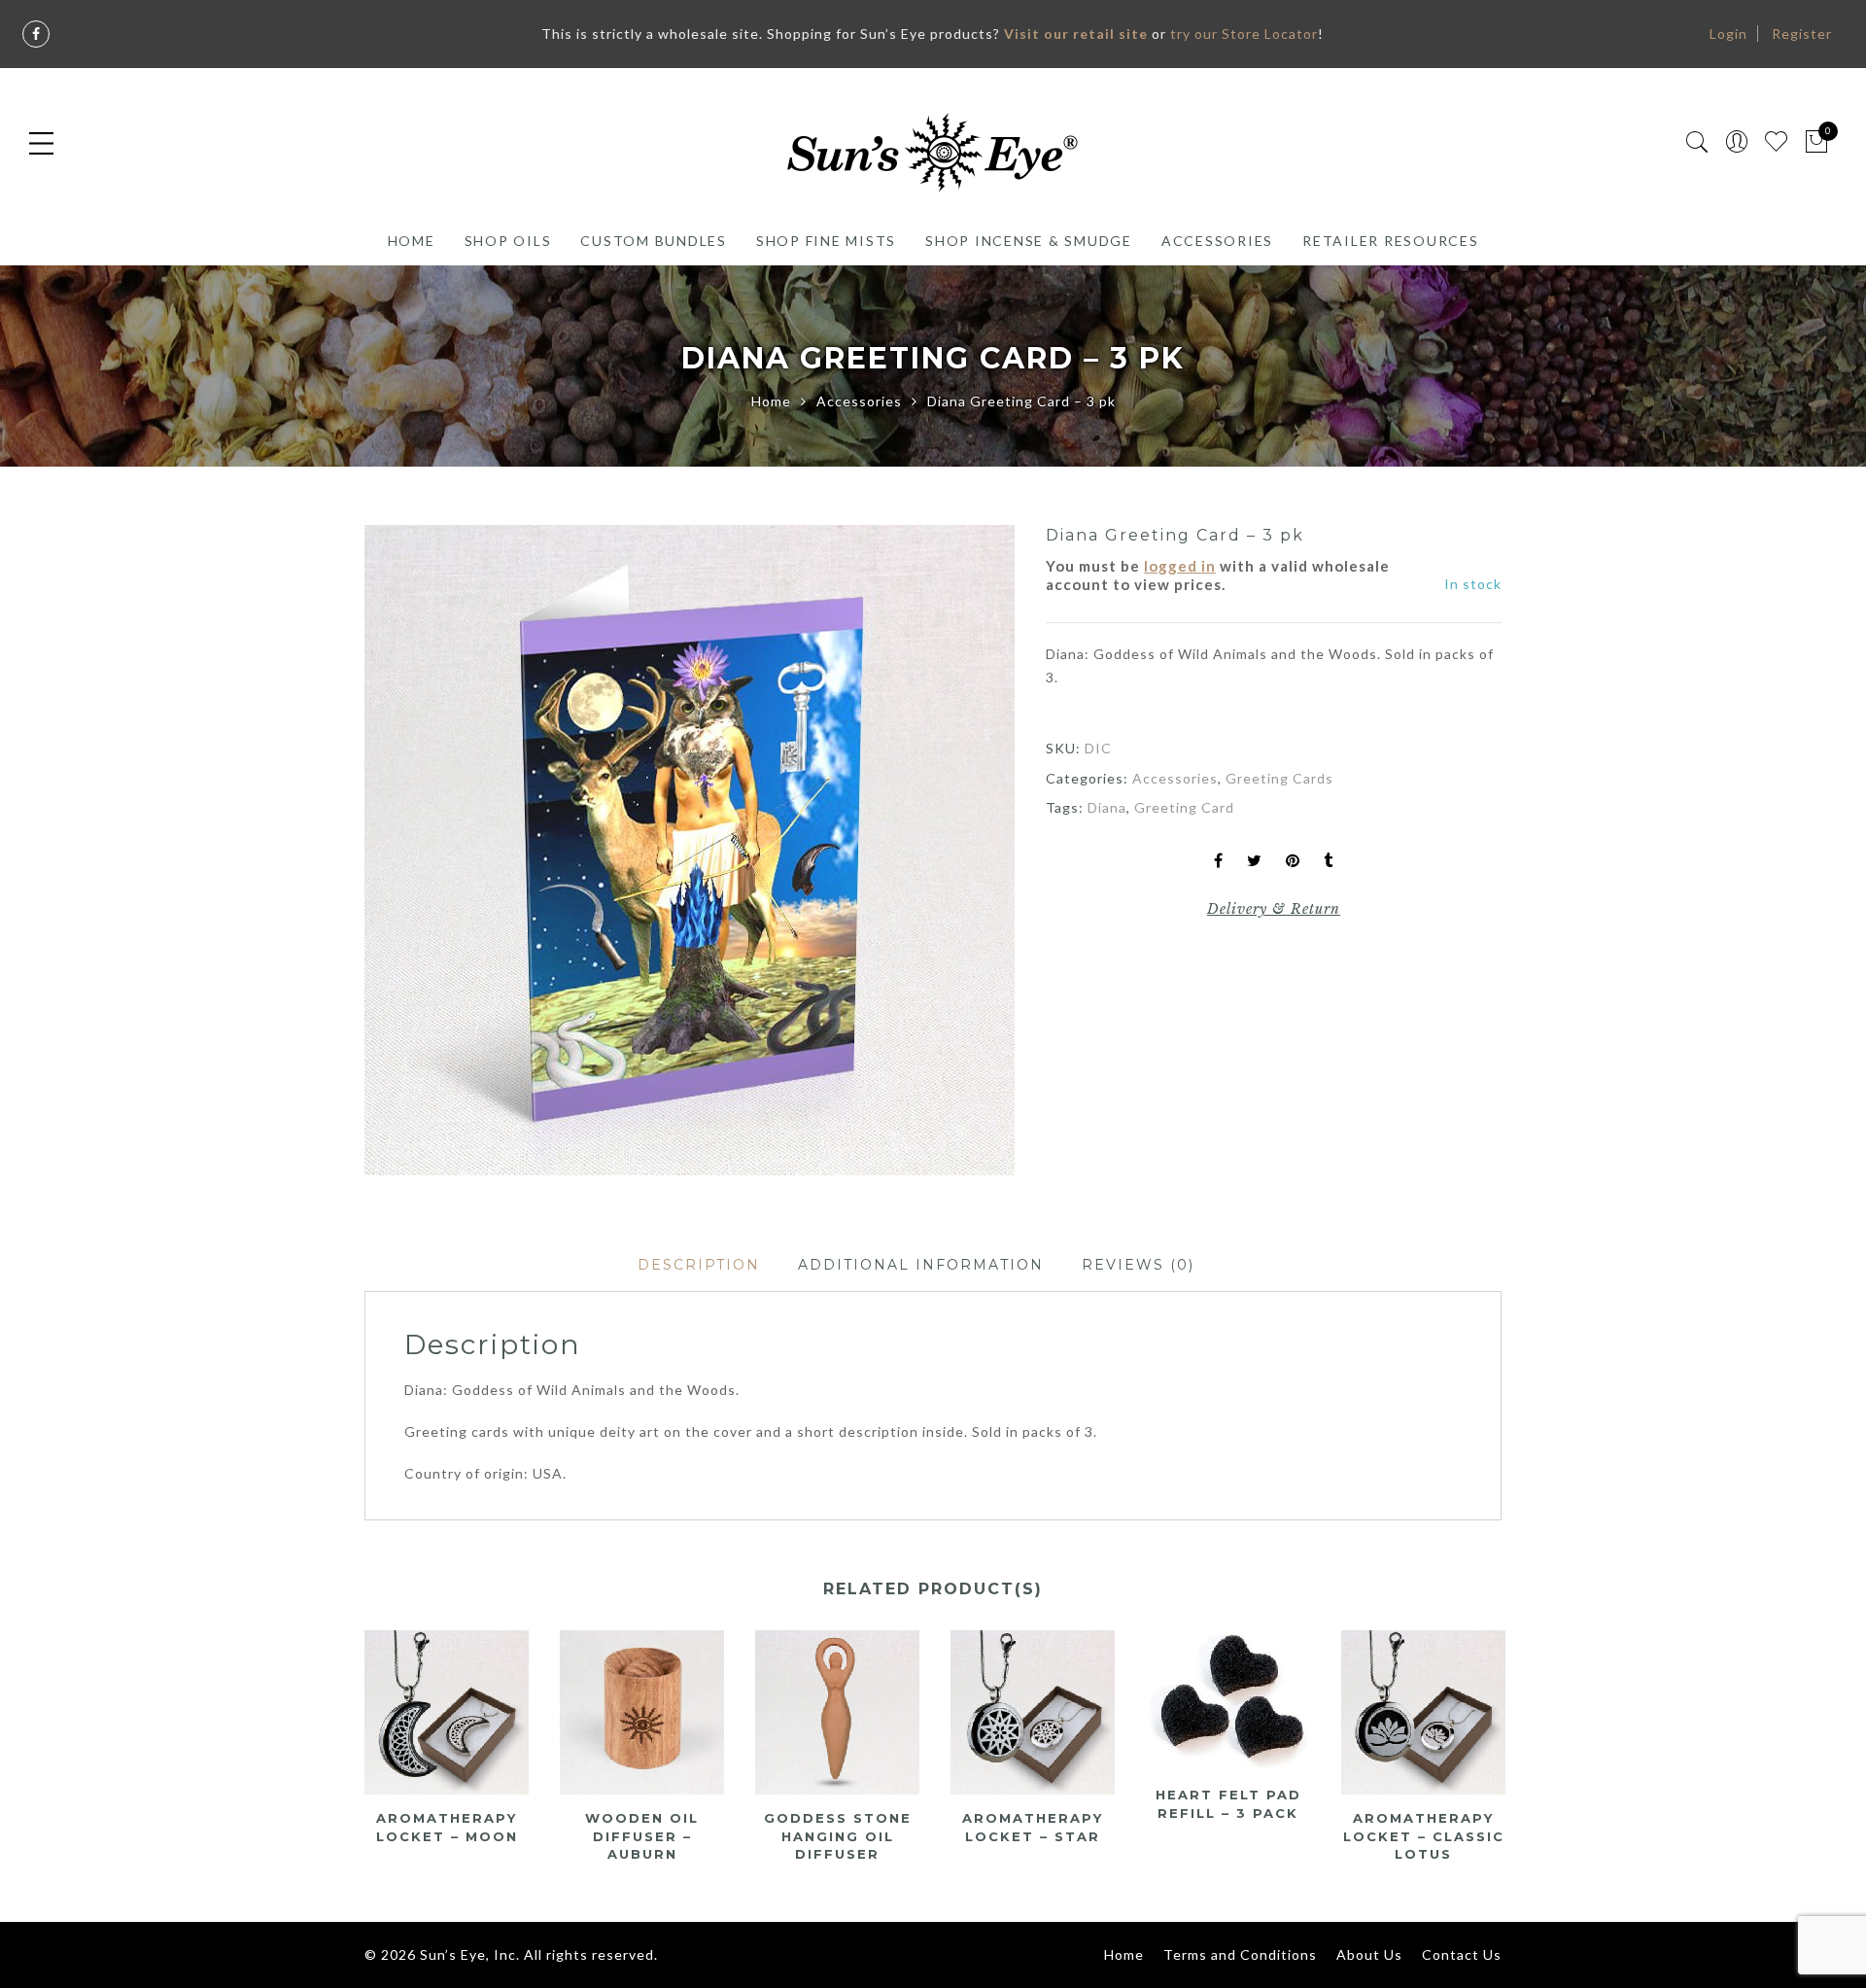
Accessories (1217, 241)
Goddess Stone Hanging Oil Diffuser (838, 1836)
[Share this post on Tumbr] (1329, 862)
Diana (1107, 807)
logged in (1180, 566)
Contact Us (1462, 1954)
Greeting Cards (1279, 778)
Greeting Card (1184, 807)
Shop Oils (508, 241)
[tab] (699, 1265)
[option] (690, 850)
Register (1802, 34)
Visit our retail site (1076, 34)
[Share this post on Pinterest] (1293, 862)
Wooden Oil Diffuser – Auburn (642, 1836)
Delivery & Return (1274, 909)
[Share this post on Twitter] (1255, 862)
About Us (1369, 1954)
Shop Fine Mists (826, 241)
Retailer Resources (1391, 241)
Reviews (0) (1138, 1265)
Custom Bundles (654, 241)
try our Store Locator (1244, 34)
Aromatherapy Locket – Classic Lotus (1424, 1836)
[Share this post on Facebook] (1219, 862)
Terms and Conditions (1240, 1954)
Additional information (921, 1265)
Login (1728, 34)
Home (412, 241)
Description (699, 1265)
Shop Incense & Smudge (1029, 241)
